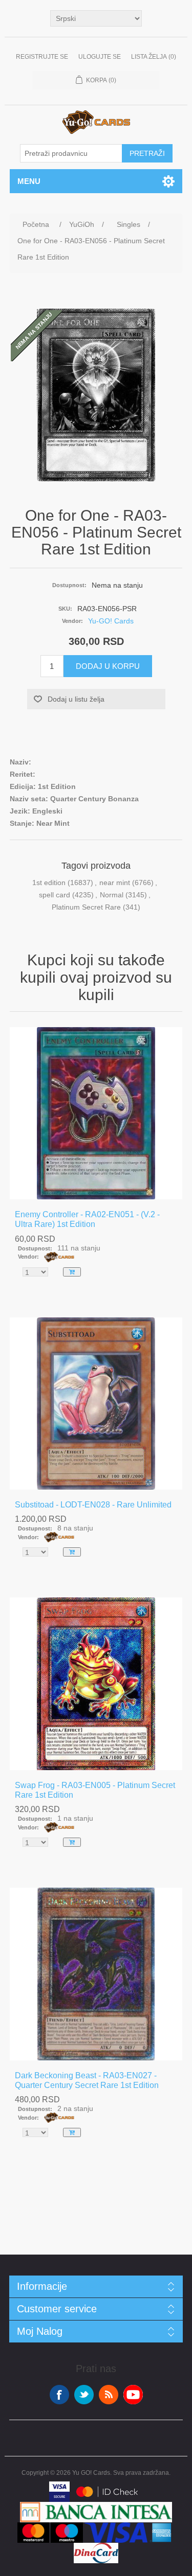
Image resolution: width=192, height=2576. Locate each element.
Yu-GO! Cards (111, 621)
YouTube (133, 2395)
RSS (109, 2395)
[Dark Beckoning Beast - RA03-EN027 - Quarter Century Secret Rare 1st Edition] (96, 1974)
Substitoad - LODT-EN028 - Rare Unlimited (93, 1505)
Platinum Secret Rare (86, 907)
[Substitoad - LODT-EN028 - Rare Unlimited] (96, 1404)
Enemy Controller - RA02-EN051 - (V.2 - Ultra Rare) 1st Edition (87, 1219)
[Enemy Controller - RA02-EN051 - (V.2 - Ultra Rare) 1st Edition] (96, 1113)
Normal (112, 895)
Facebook (59, 2395)
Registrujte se (42, 57)
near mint (115, 883)
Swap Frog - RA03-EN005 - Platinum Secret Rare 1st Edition (95, 1790)
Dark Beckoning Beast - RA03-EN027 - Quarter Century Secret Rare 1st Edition (87, 2080)
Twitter (84, 2395)
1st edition (49, 883)
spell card (55, 895)
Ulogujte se (100, 57)
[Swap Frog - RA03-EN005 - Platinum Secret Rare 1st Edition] (96, 1684)
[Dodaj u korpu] (72, 1272)
